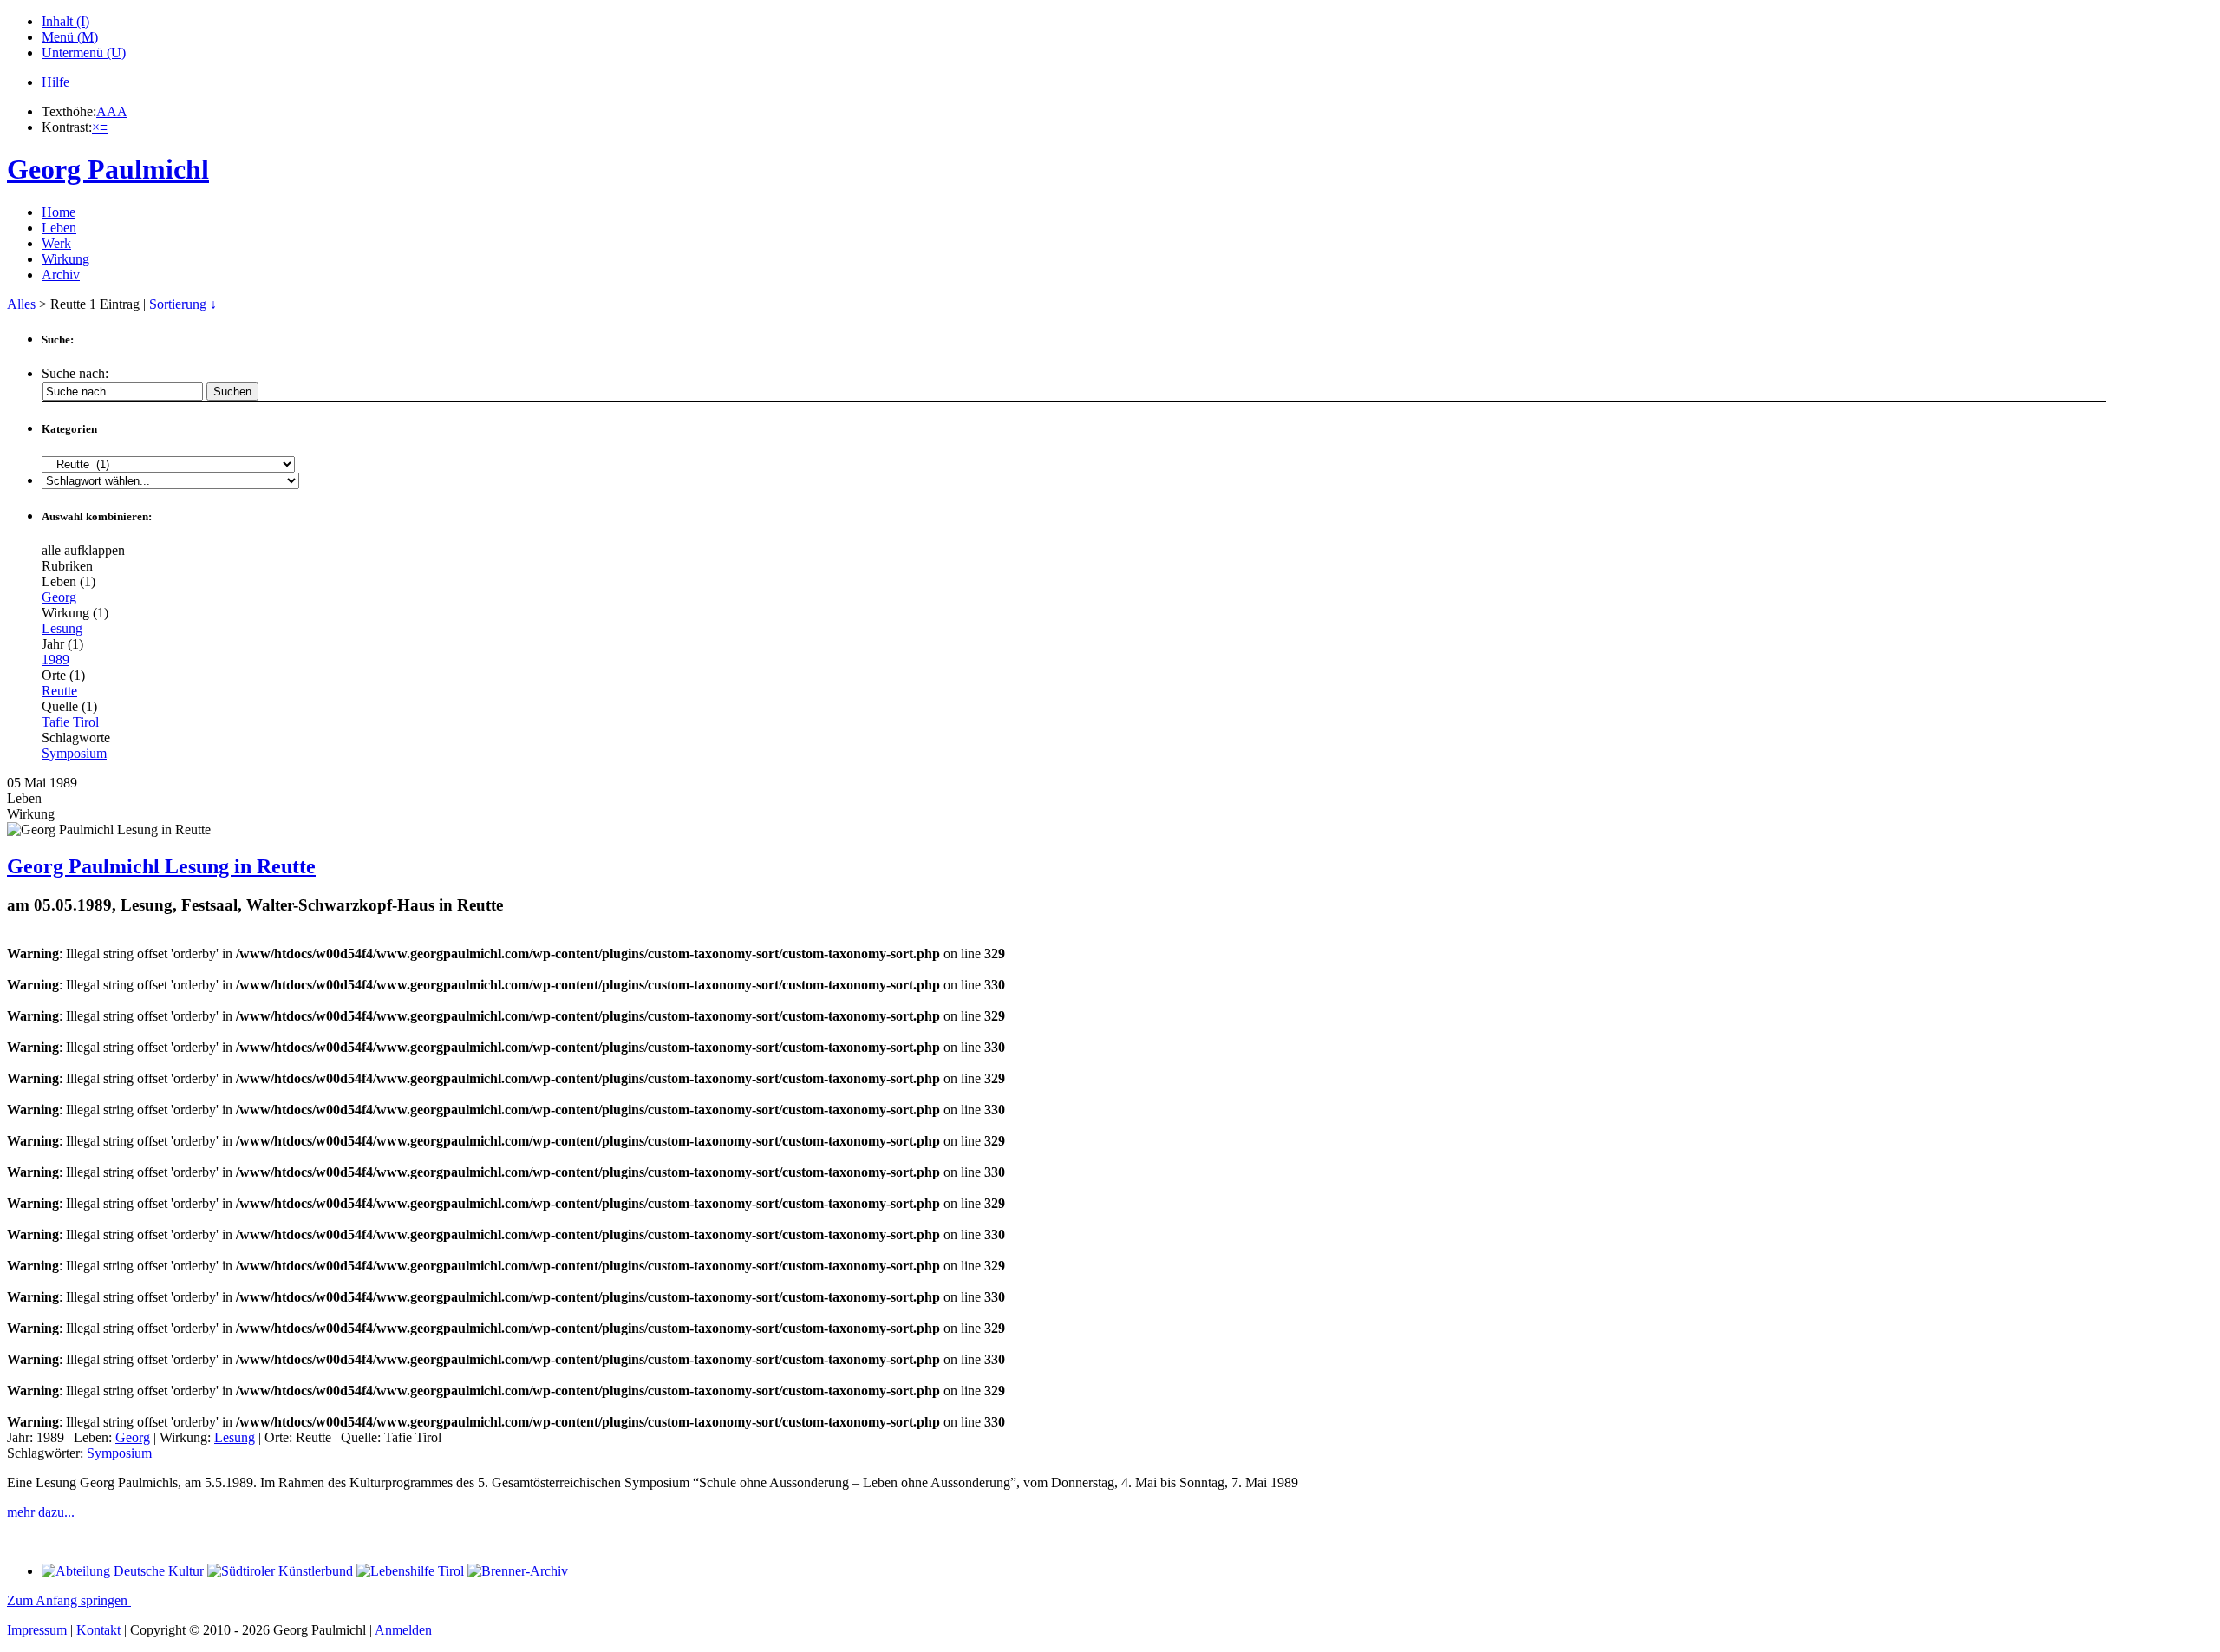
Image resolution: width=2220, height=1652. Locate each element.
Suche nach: (75, 373)
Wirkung (65, 259)
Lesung (62, 628)
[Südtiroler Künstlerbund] (282, 1571)
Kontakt (98, 1630)
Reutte (59, 691)
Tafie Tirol (70, 722)
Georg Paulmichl (108, 169)
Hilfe (55, 82)
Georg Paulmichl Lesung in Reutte (161, 866)
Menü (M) (70, 37)
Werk (56, 243)
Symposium (74, 753)
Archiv (61, 274)
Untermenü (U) (84, 52)
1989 (55, 659)
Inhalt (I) (65, 21)
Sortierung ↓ (183, 304)
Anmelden (403, 1630)
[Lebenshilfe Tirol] (412, 1571)
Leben (59, 228)
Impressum (37, 1630)
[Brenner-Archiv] (518, 1571)
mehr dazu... (41, 1512)
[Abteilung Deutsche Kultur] (124, 1571)
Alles (23, 304)
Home (59, 212)
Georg (59, 597)
